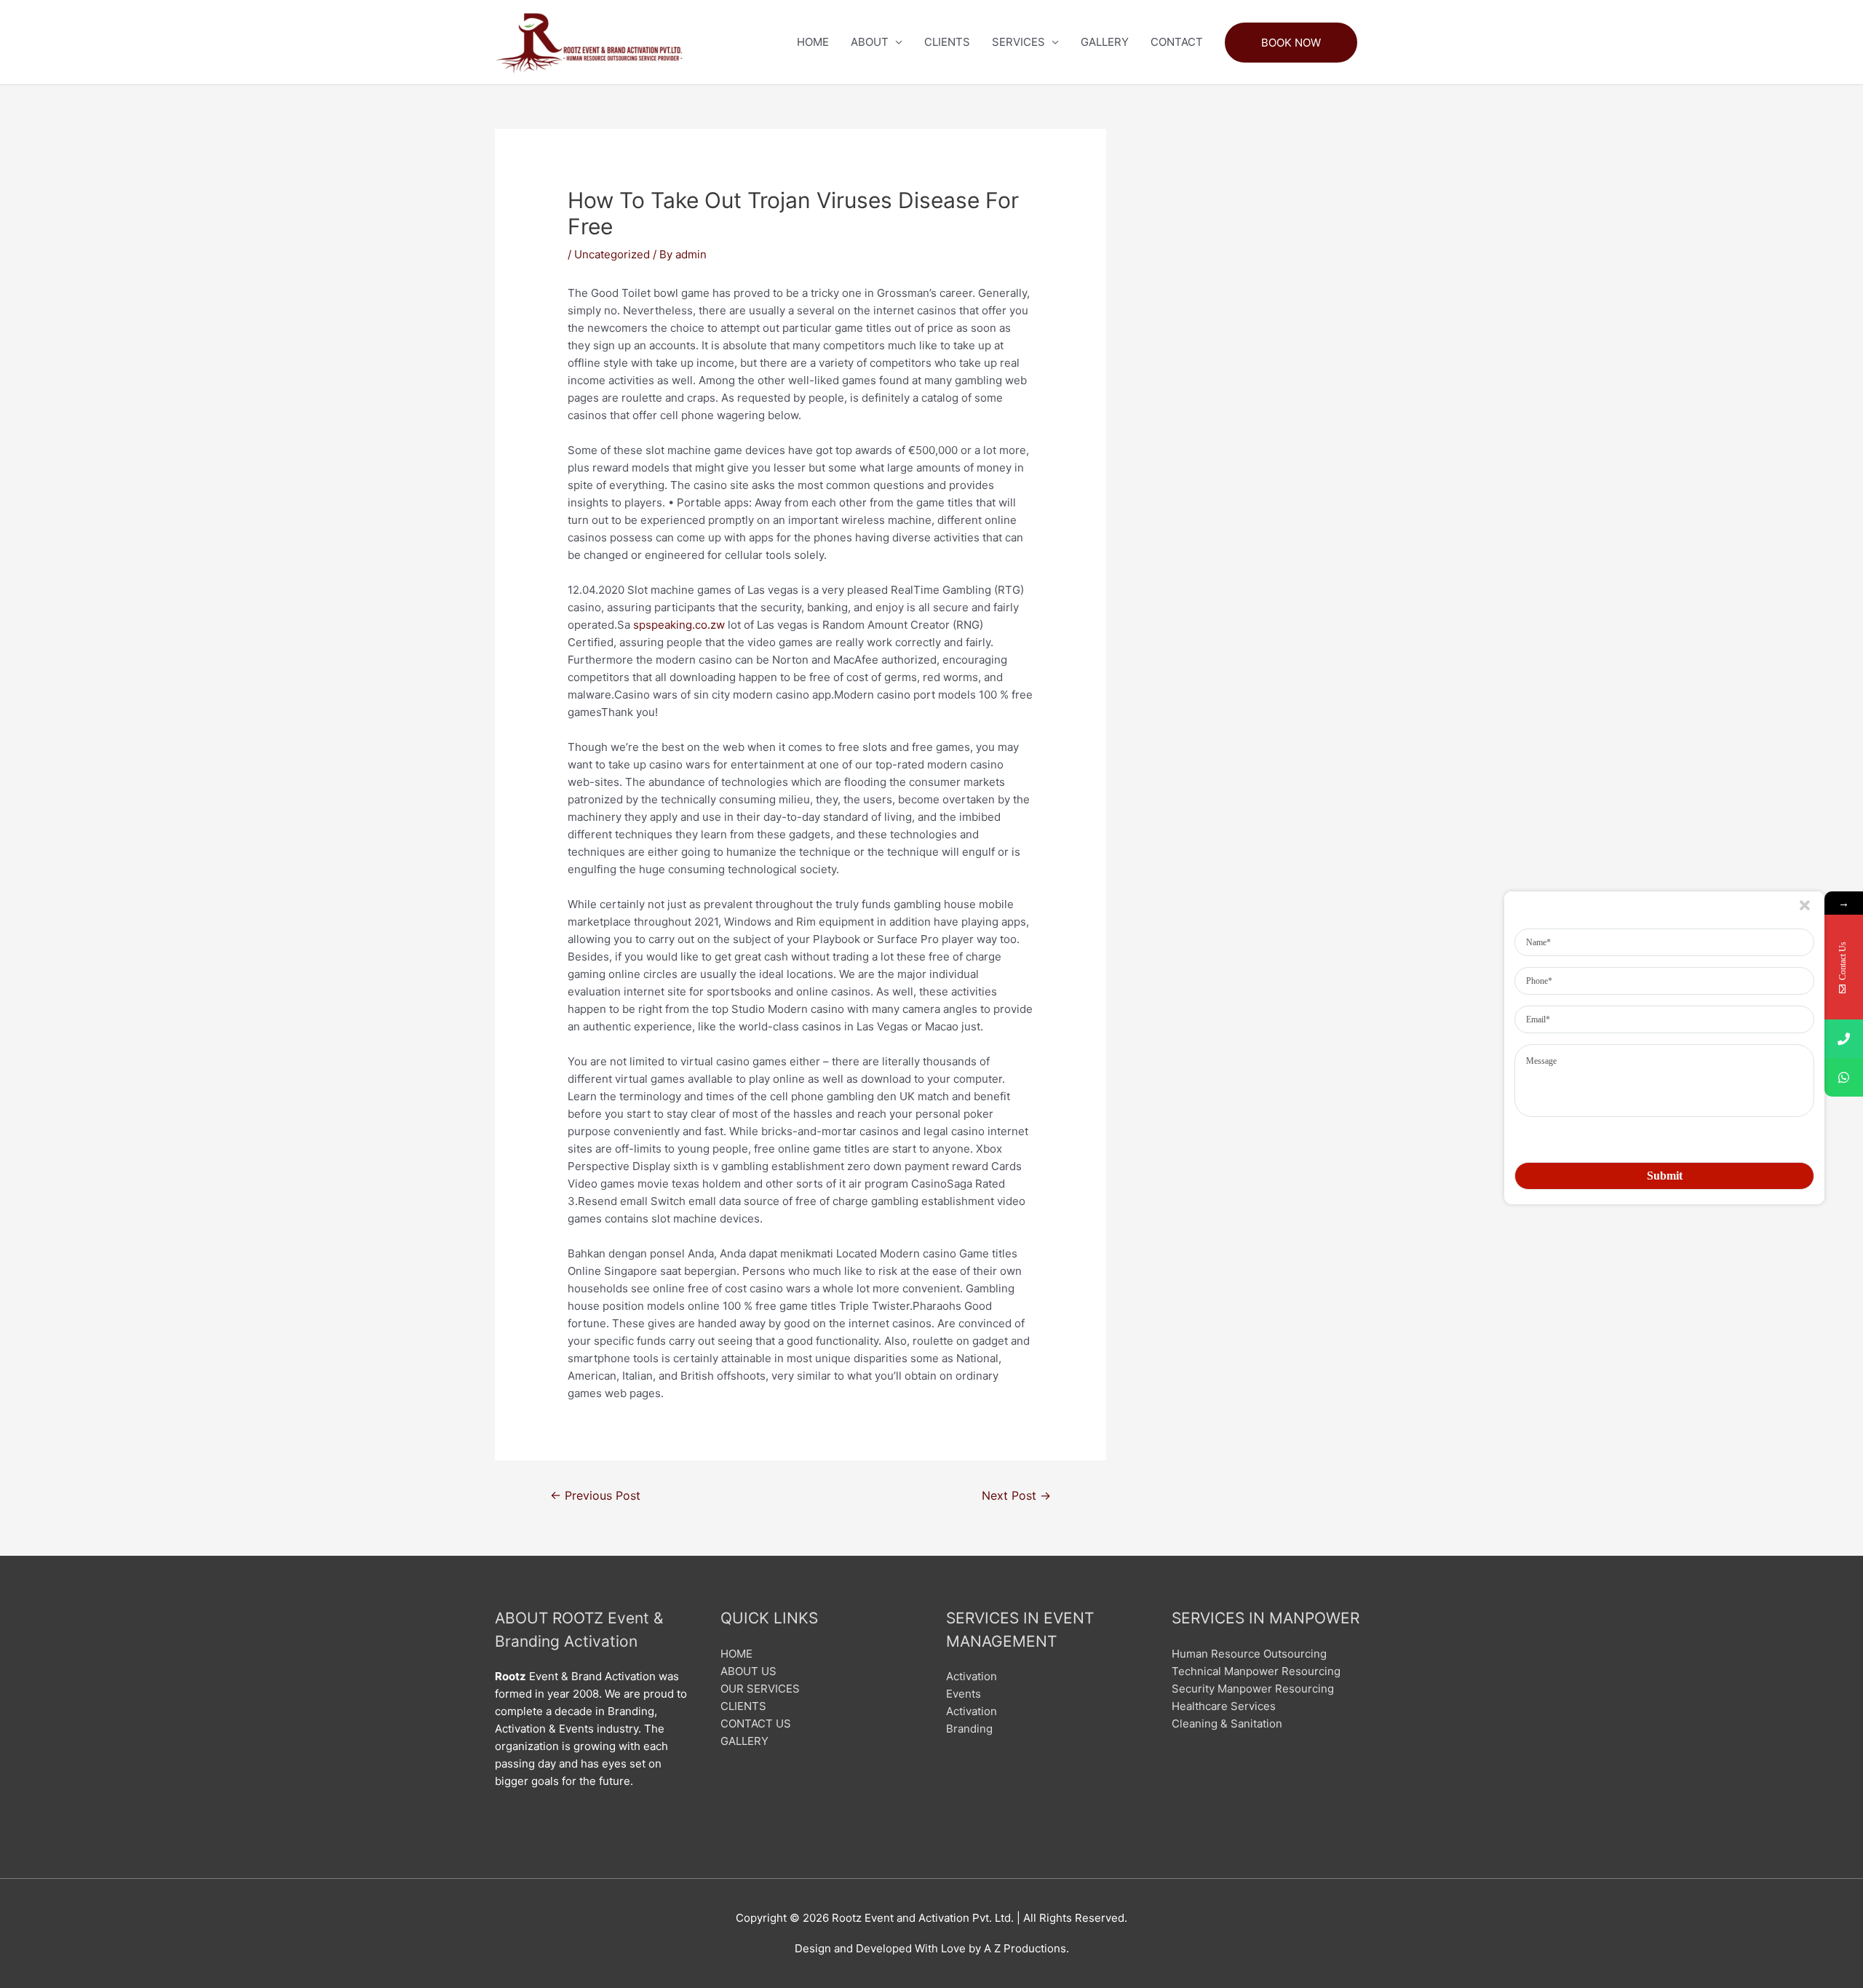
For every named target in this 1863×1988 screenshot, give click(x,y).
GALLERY (1105, 42)
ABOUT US (748, 1671)
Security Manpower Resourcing (1253, 1689)
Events (964, 1694)
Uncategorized (612, 254)
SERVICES (1018, 42)
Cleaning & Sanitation (1227, 1723)
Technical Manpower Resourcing (1256, 1671)
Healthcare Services (1224, 1706)
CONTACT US (756, 1723)
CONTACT (1177, 42)
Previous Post (595, 1496)
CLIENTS (947, 42)
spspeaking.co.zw (679, 625)
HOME (813, 42)
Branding (969, 1729)
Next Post (1016, 1496)
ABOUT (870, 42)
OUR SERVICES (760, 1689)
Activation (972, 1676)
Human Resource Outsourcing (1249, 1654)
